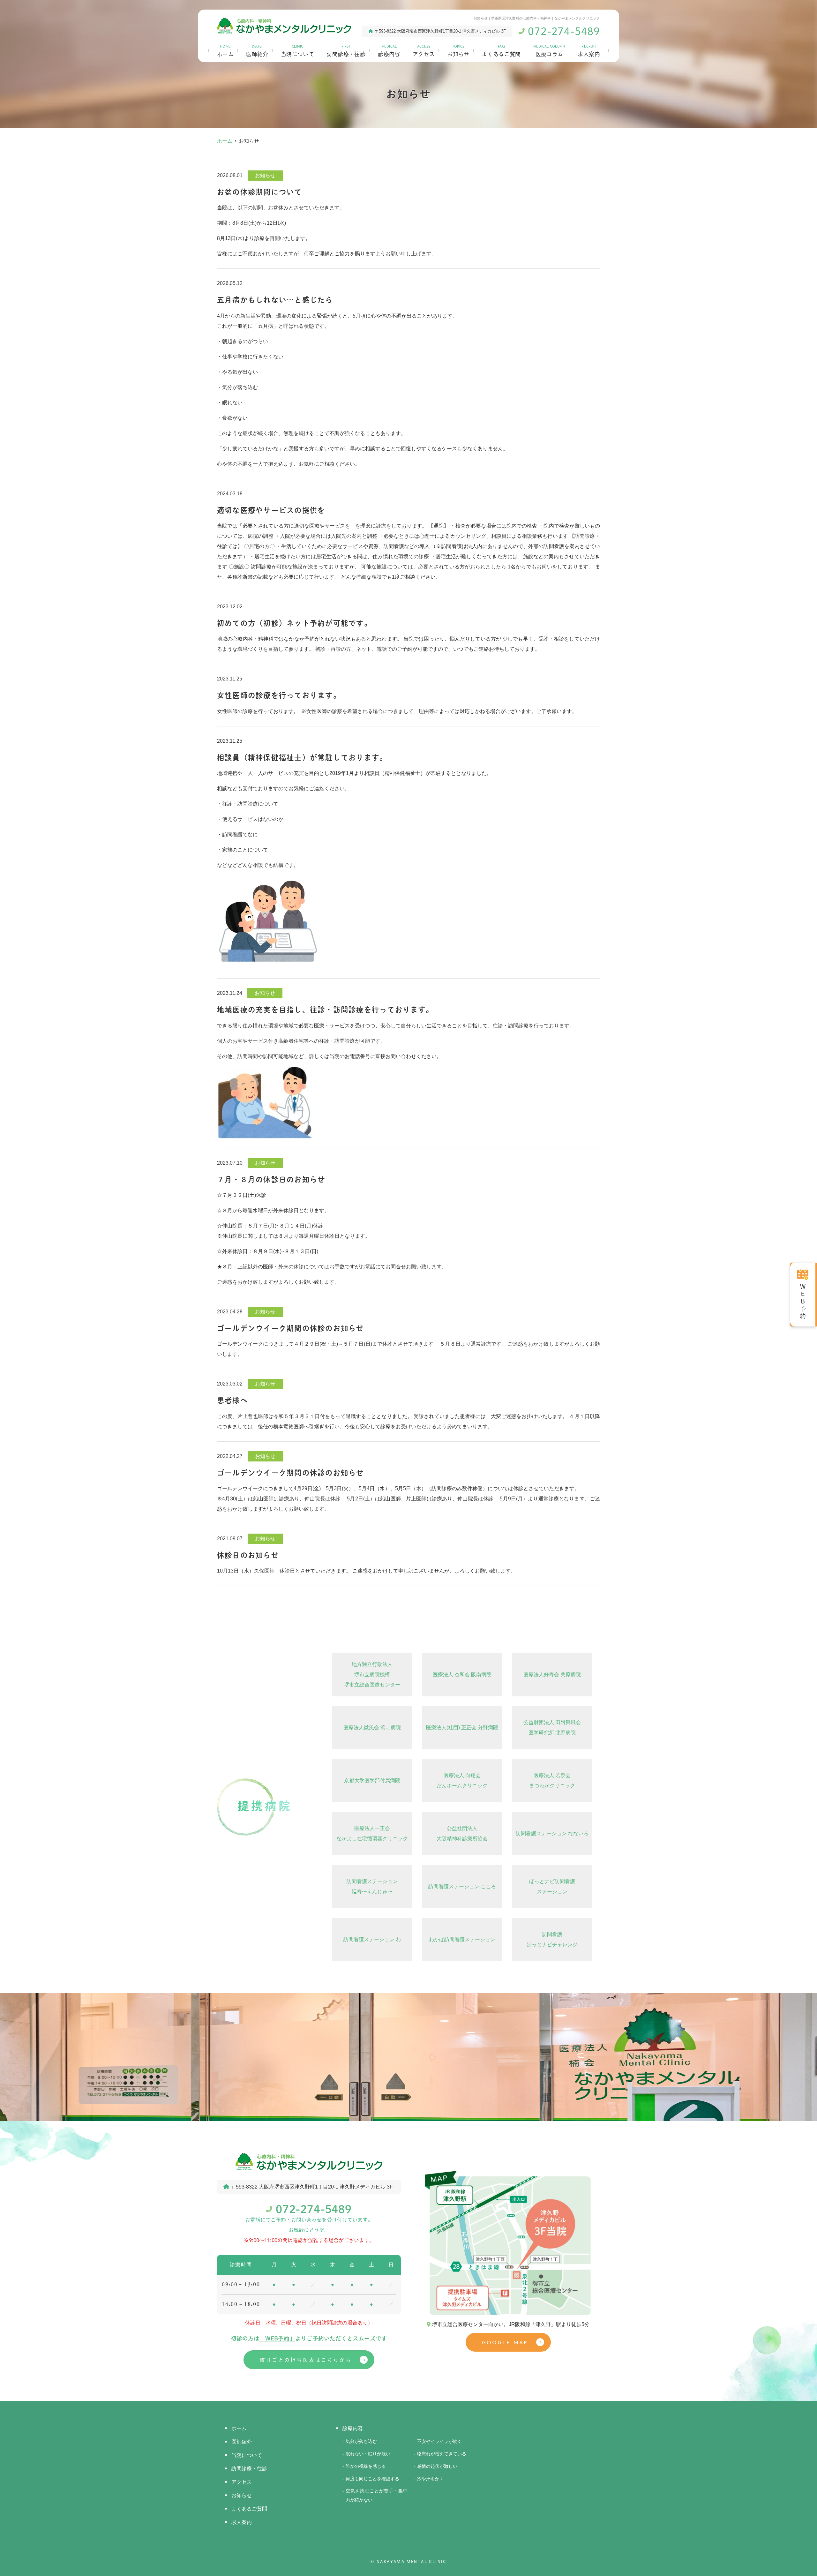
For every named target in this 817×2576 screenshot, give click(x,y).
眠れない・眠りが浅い (368, 2454)
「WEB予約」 (277, 2338)
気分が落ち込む (361, 2441)
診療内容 (389, 51)
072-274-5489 (314, 2209)
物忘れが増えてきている (442, 2454)
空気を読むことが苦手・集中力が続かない (377, 2495)
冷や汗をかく (431, 2479)
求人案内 (589, 51)
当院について (298, 51)
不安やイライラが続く (439, 2441)
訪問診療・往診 (346, 51)
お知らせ (458, 51)
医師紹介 (257, 51)
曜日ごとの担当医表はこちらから (306, 2360)
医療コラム (549, 51)
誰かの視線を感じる (366, 2466)
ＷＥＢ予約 (803, 1302)
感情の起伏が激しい (437, 2466)
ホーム (225, 51)
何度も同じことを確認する (372, 2479)
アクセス (424, 51)
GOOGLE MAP (505, 2343)
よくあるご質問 (501, 51)
